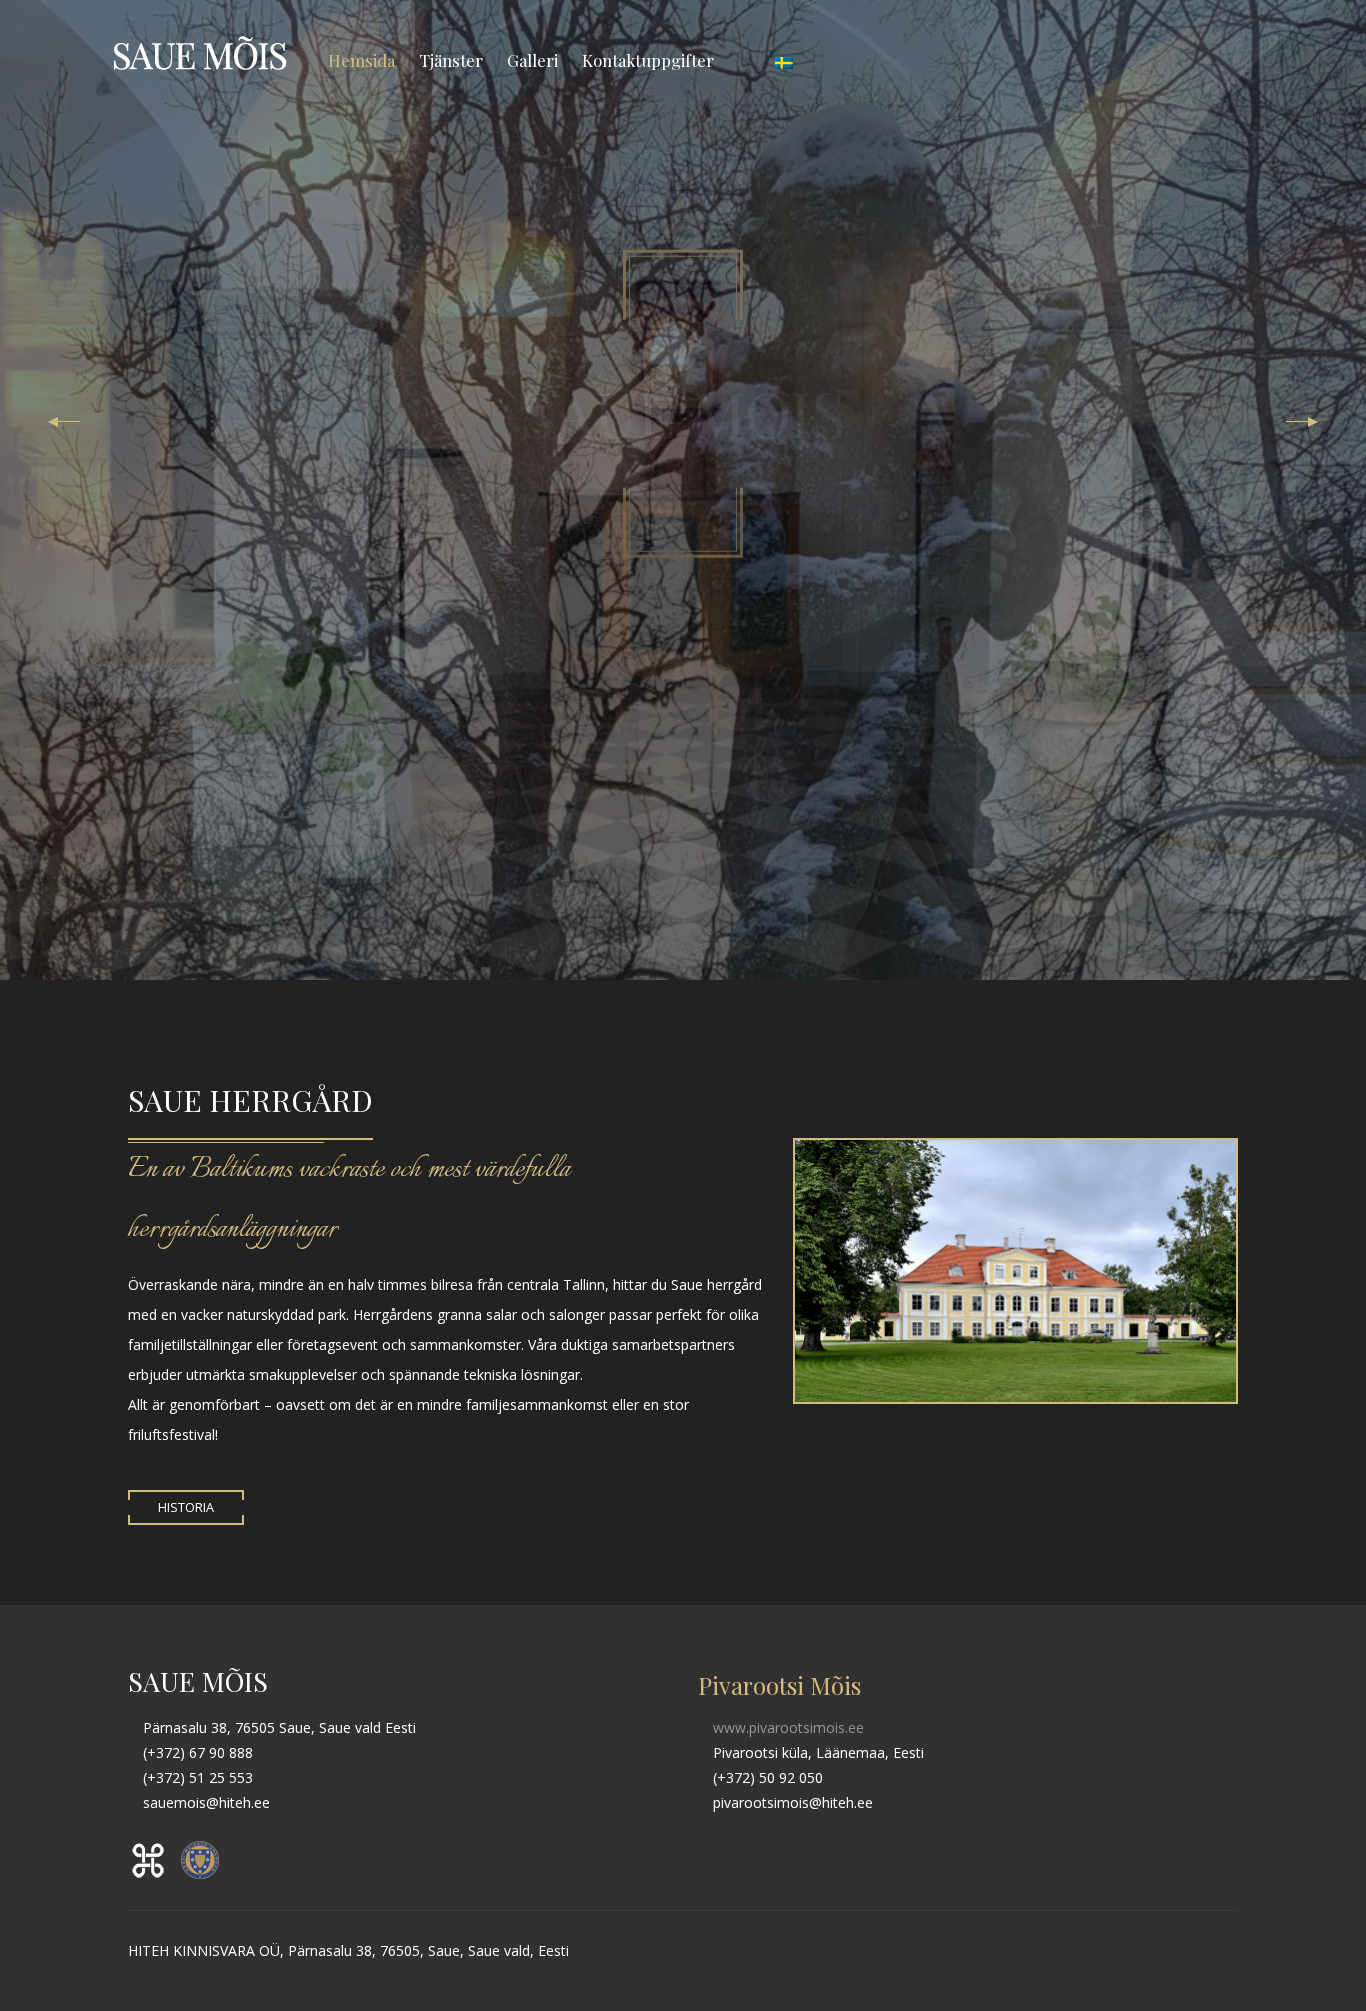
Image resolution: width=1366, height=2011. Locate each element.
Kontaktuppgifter (648, 60)
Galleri (532, 60)
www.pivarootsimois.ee (786, 1727)
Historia (186, 1507)
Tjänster (451, 60)
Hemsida (361, 60)
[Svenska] (784, 60)
